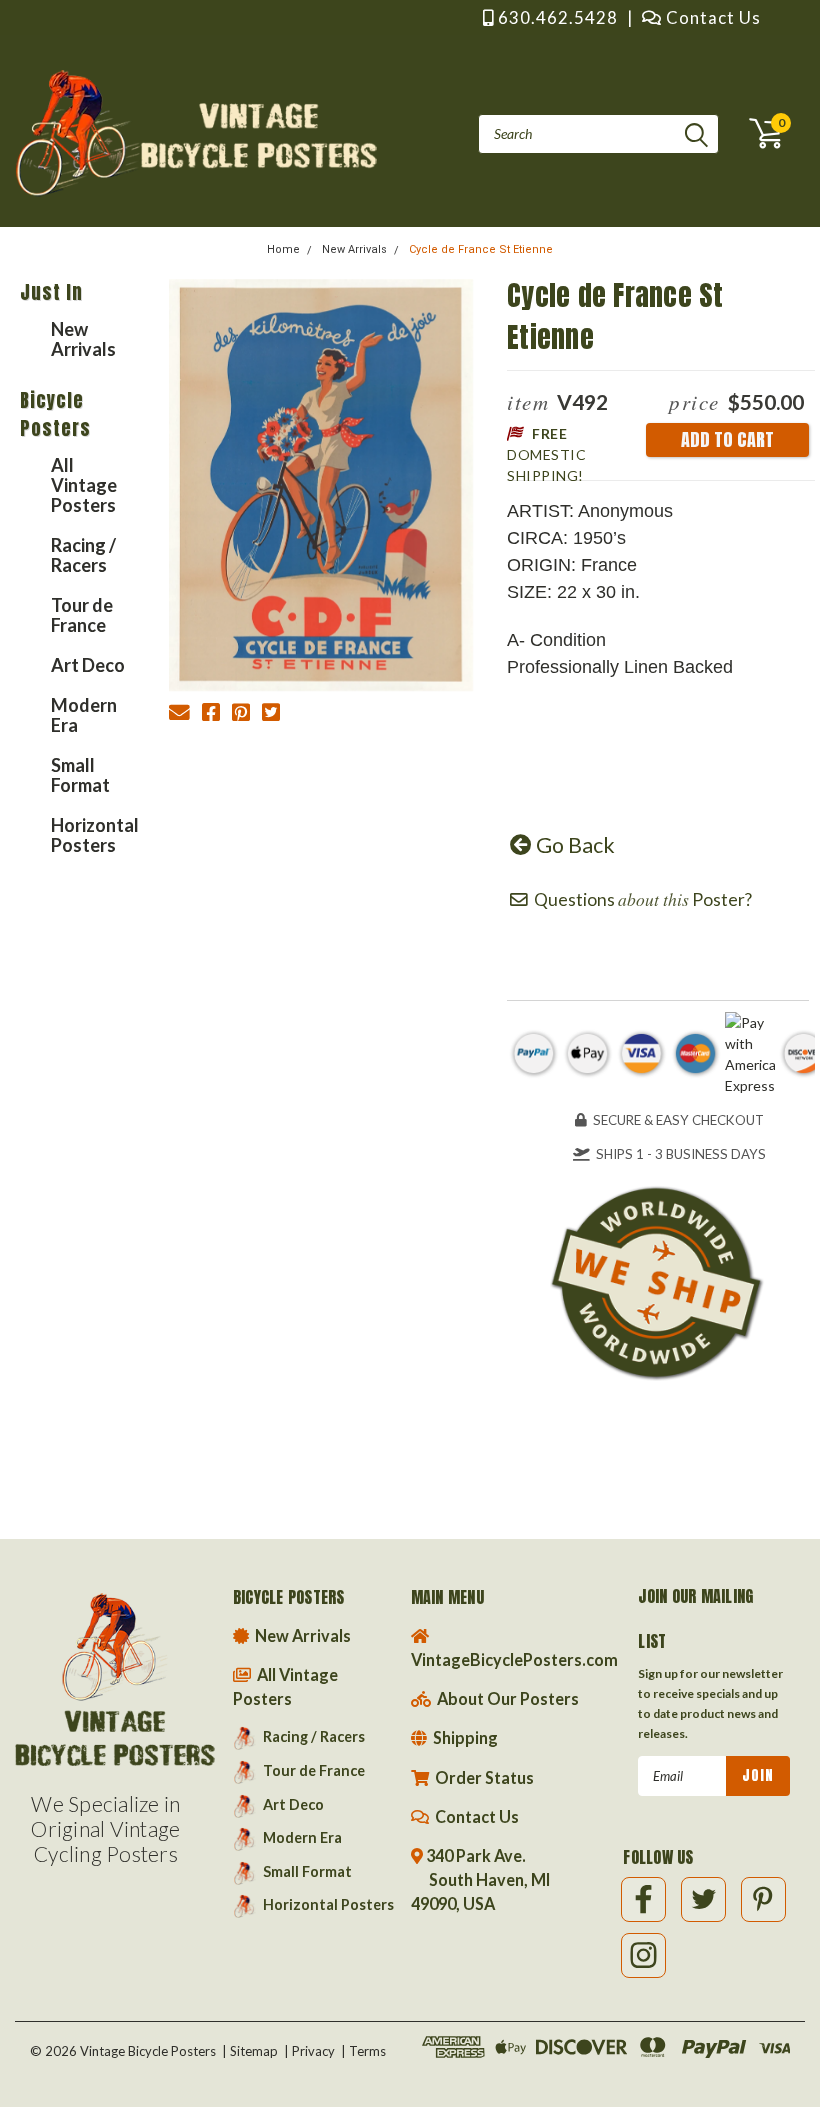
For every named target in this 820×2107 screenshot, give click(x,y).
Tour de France (82, 615)
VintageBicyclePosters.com (514, 1659)
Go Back (573, 845)
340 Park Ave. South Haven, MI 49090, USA (481, 1879)
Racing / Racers (83, 555)
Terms (367, 2051)
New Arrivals (354, 249)
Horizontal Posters (89, 835)
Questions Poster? (640, 899)
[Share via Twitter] (271, 715)
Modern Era (84, 715)
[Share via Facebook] (211, 715)
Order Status (483, 1777)
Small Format (80, 775)
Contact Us (711, 17)
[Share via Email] (179, 715)
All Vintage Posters (84, 485)
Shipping (464, 1737)
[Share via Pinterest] (241, 715)
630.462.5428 (556, 17)
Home (283, 249)
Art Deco (88, 665)
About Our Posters (506, 1698)
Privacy (313, 2051)
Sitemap (254, 2051)
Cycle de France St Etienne (481, 249)
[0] (759, 133)
